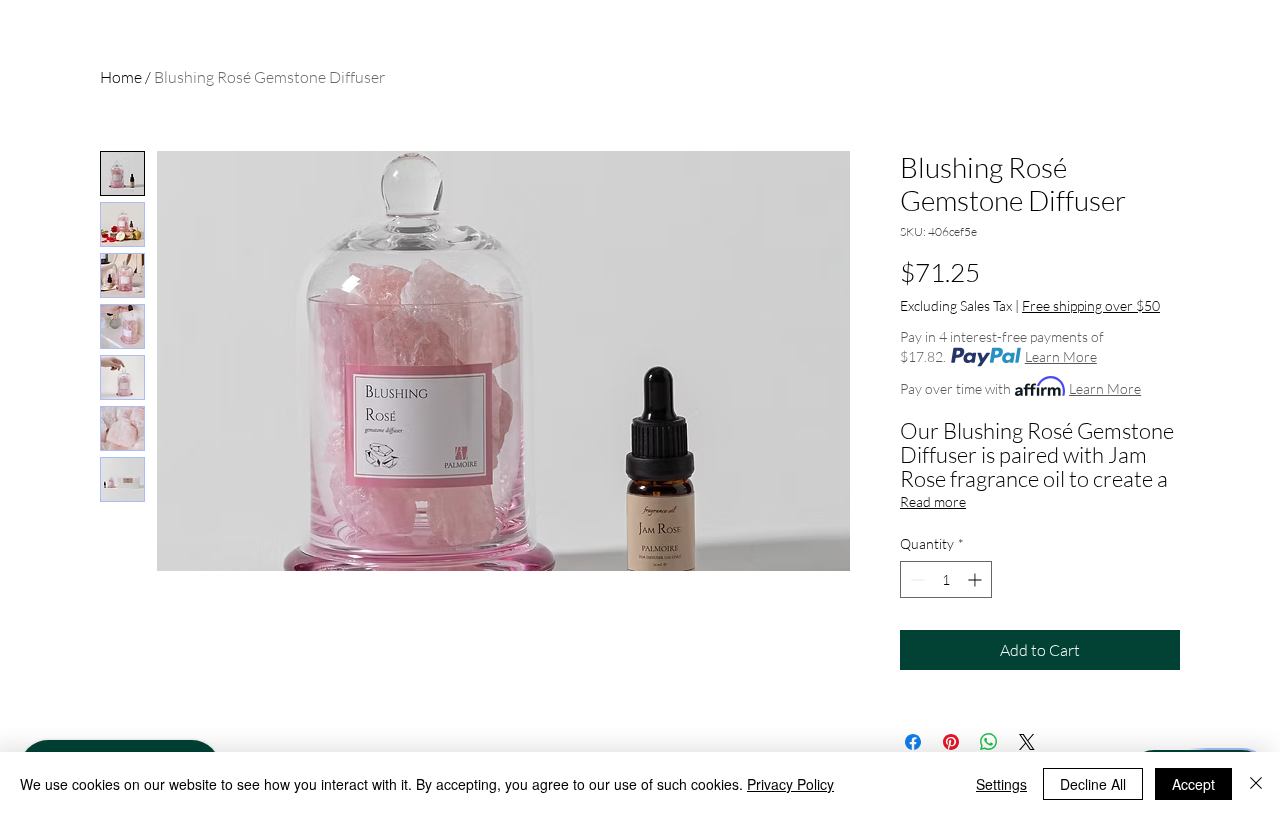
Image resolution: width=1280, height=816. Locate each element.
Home (121, 77)
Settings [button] (1001, 784)
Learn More (1061, 356)
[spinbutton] (946, 579)
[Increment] (976, 579)
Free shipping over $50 (1091, 305)
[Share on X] (1027, 742)
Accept (1193, 784)
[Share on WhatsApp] (989, 742)
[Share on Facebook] (913, 742)
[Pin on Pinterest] (951, 742)
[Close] (1256, 784)
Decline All (1093, 784)
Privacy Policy (790, 784)
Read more (933, 501)
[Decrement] (915, 579)
